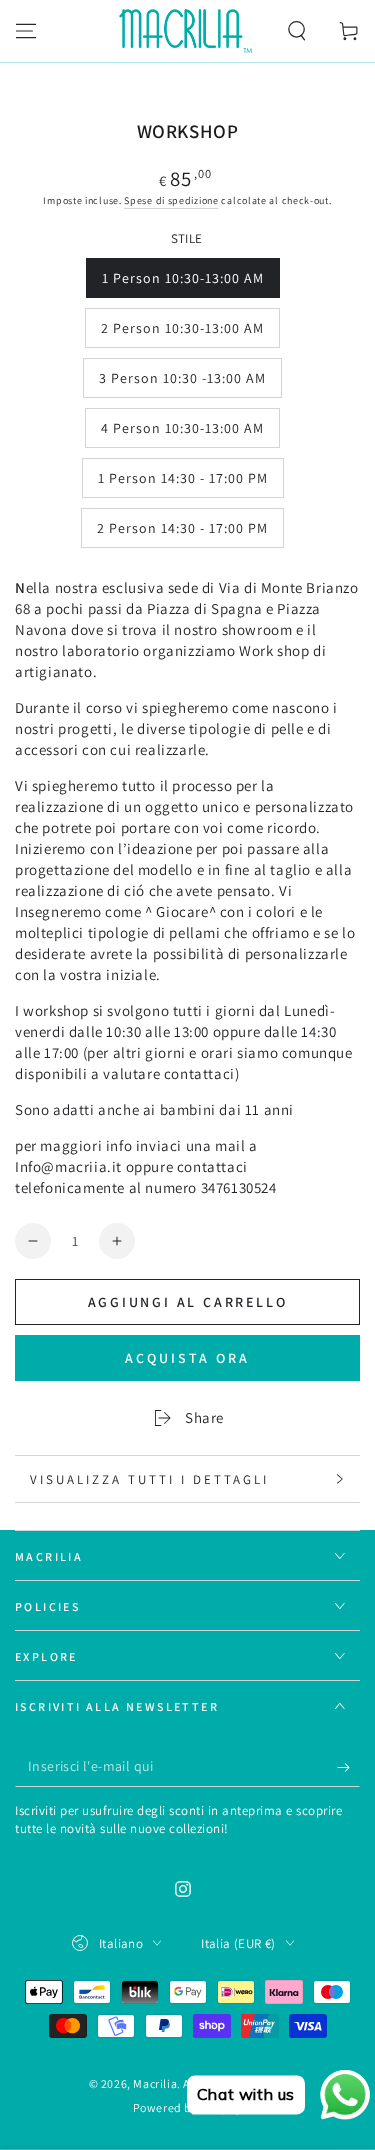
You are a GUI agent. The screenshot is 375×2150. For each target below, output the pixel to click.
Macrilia (155, 2083)
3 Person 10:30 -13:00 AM (182, 383)
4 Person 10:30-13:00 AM (182, 433)
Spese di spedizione (171, 200)
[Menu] (26, 31)
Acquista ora (187, 1358)
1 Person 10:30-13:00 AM (182, 283)
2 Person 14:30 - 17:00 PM (182, 533)
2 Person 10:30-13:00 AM (182, 333)
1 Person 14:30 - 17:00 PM (182, 483)
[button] (297, 31)
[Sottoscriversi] (348, 1767)
